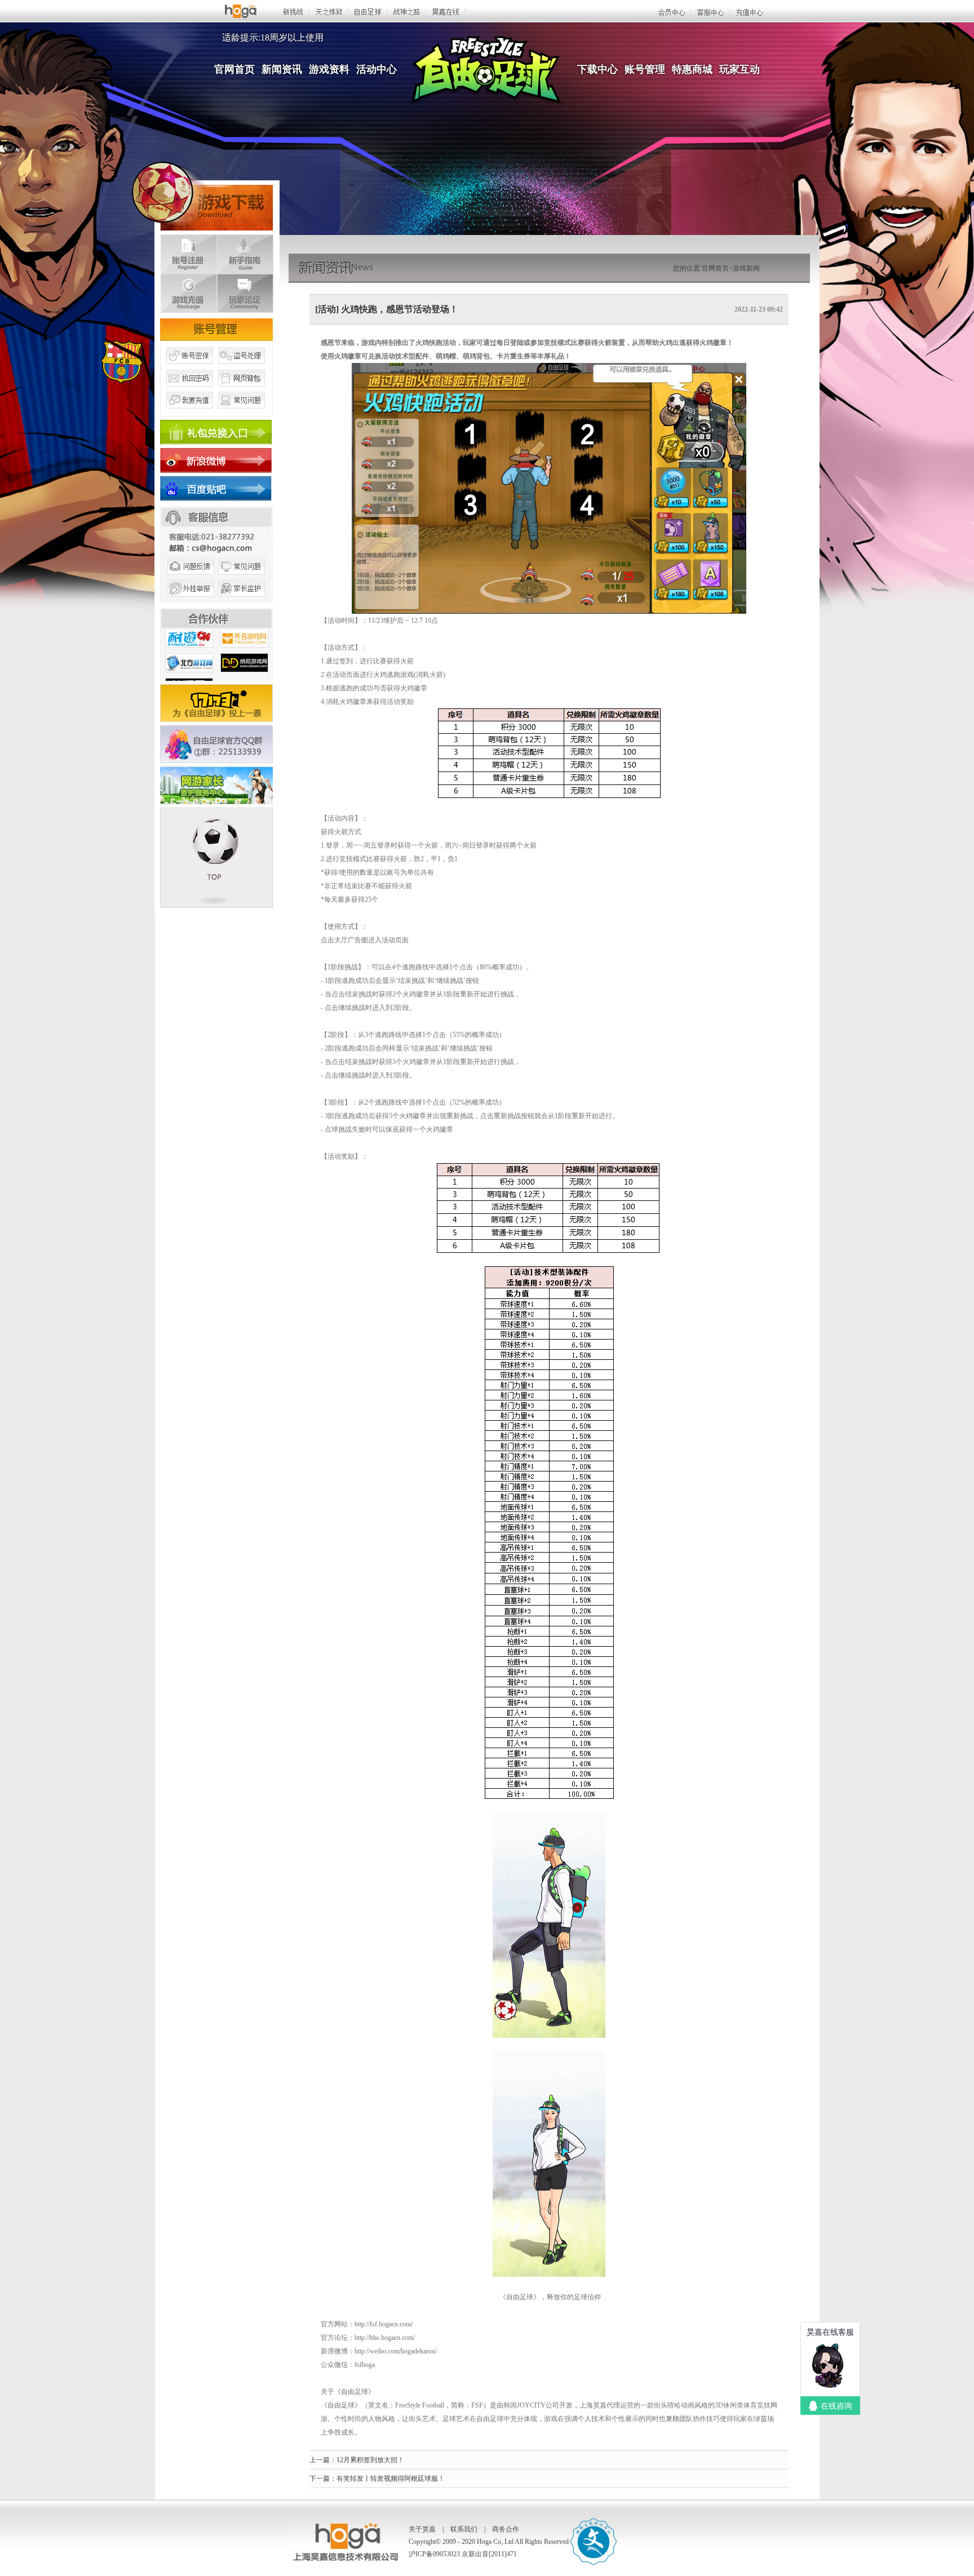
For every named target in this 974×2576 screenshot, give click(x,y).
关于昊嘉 (422, 2529)
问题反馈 (189, 579)
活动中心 (377, 69)
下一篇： (323, 2479)
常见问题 (242, 413)
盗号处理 (242, 368)
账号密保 (189, 368)
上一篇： (323, 2460)
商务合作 (506, 2529)
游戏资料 (329, 69)
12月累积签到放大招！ (370, 2460)
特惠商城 (692, 69)
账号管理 (645, 69)
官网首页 (234, 69)
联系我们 (464, 2529)
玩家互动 (740, 69)
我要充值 (189, 413)
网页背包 (242, 391)
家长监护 (242, 602)
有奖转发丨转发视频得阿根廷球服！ (391, 2479)
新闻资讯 (282, 69)
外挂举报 (189, 602)
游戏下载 (202, 194)
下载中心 (597, 69)
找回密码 (189, 391)
